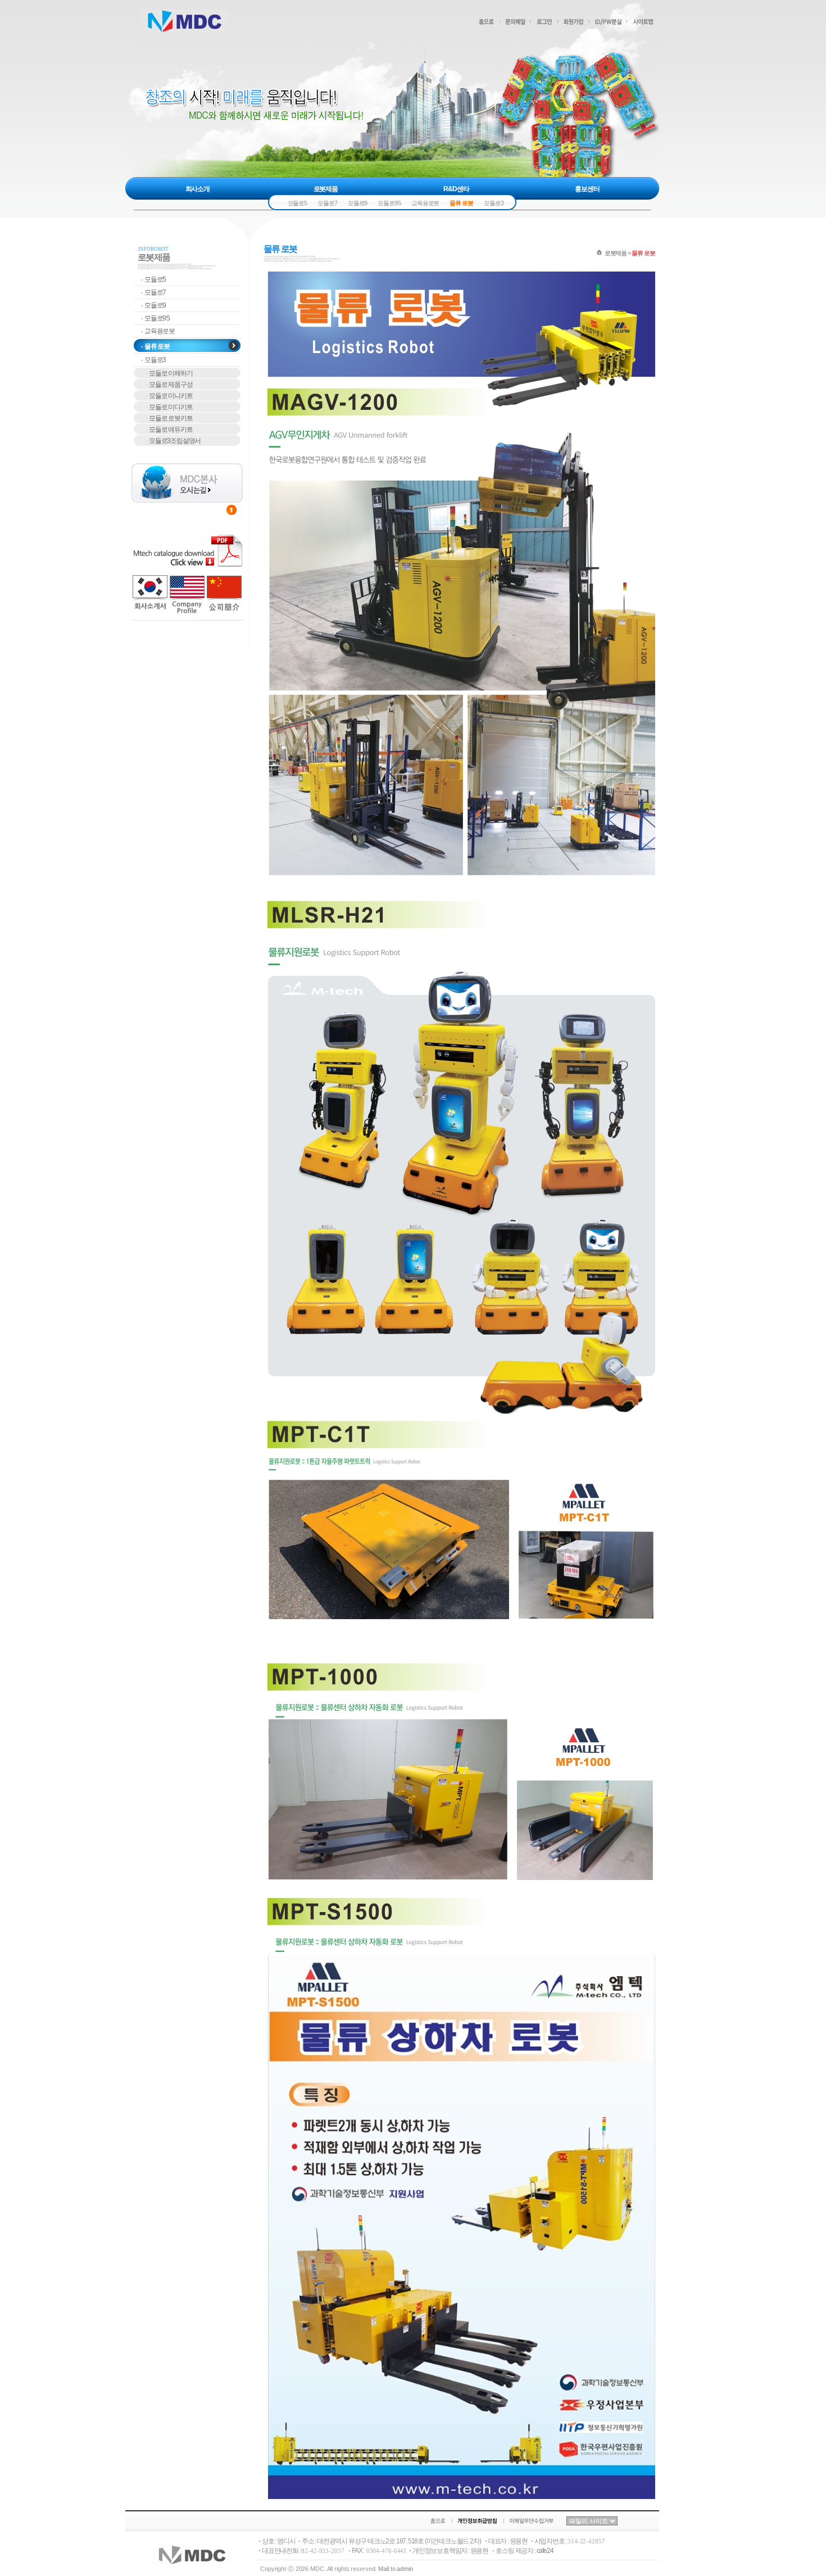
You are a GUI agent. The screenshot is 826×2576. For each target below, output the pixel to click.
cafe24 (545, 2551)
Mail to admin (396, 2569)
